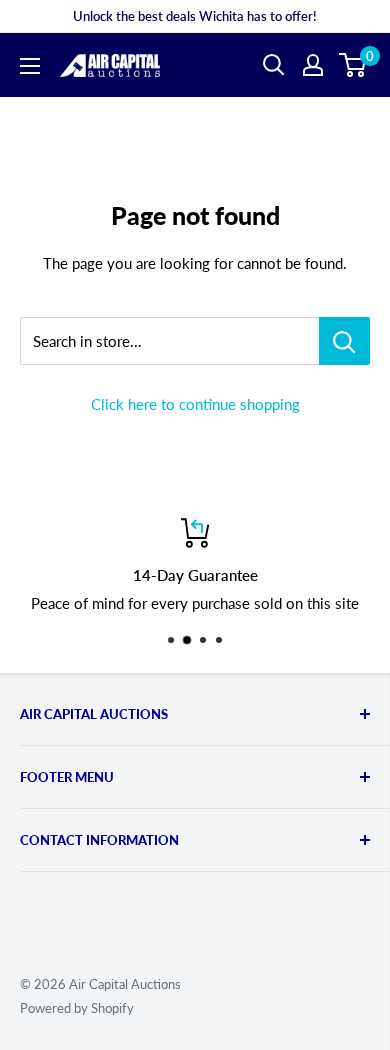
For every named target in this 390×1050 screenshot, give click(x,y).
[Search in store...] (344, 341)
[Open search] (274, 65)
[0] (353, 65)
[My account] (313, 65)
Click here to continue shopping (195, 404)
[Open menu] (30, 66)
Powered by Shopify (77, 1008)
